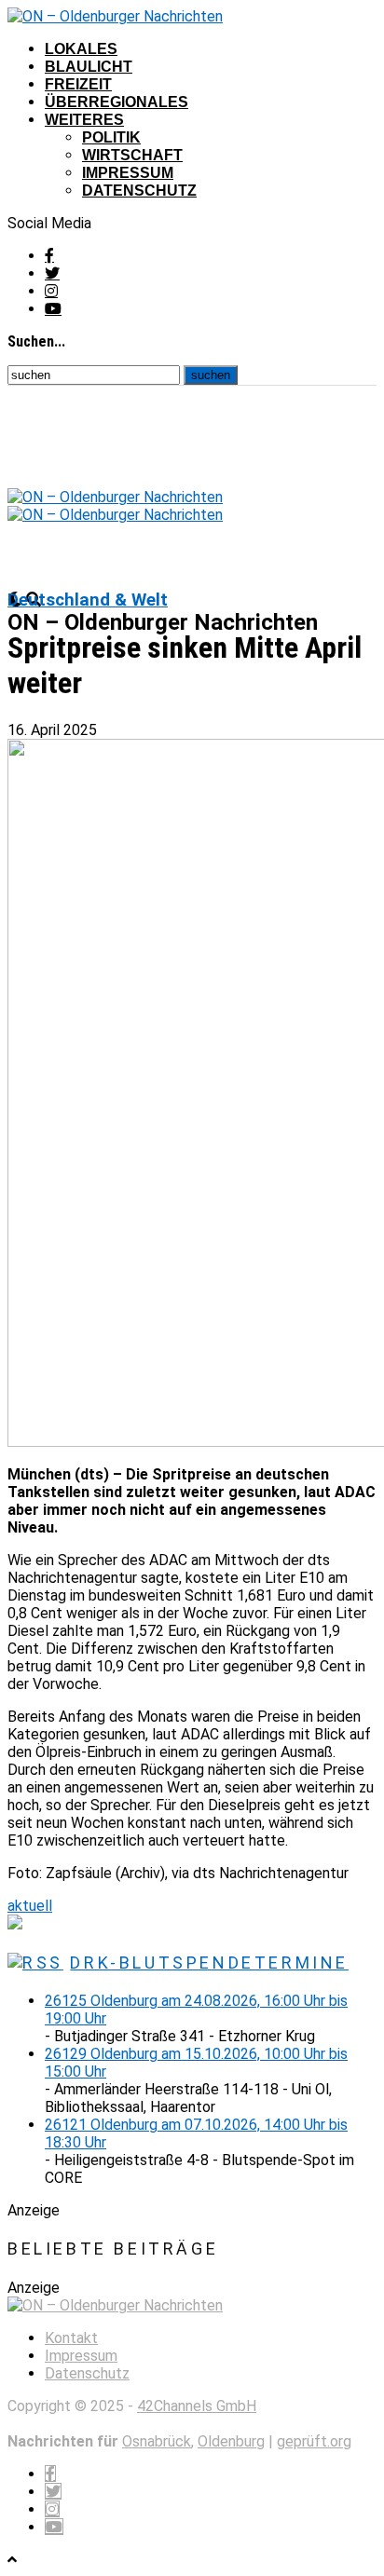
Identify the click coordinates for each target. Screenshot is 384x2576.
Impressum (128, 173)
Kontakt (71, 2338)
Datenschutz (139, 191)
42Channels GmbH (197, 2406)
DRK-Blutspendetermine (209, 1963)
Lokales (81, 49)
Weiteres (84, 120)
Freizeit (78, 84)
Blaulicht (89, 67)
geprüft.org (314, 2441)
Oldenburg (231, 2441)
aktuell (30, 1906)
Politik (111, 137)
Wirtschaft (132, 155)
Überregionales (117, 102)
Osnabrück (157, 2441)
